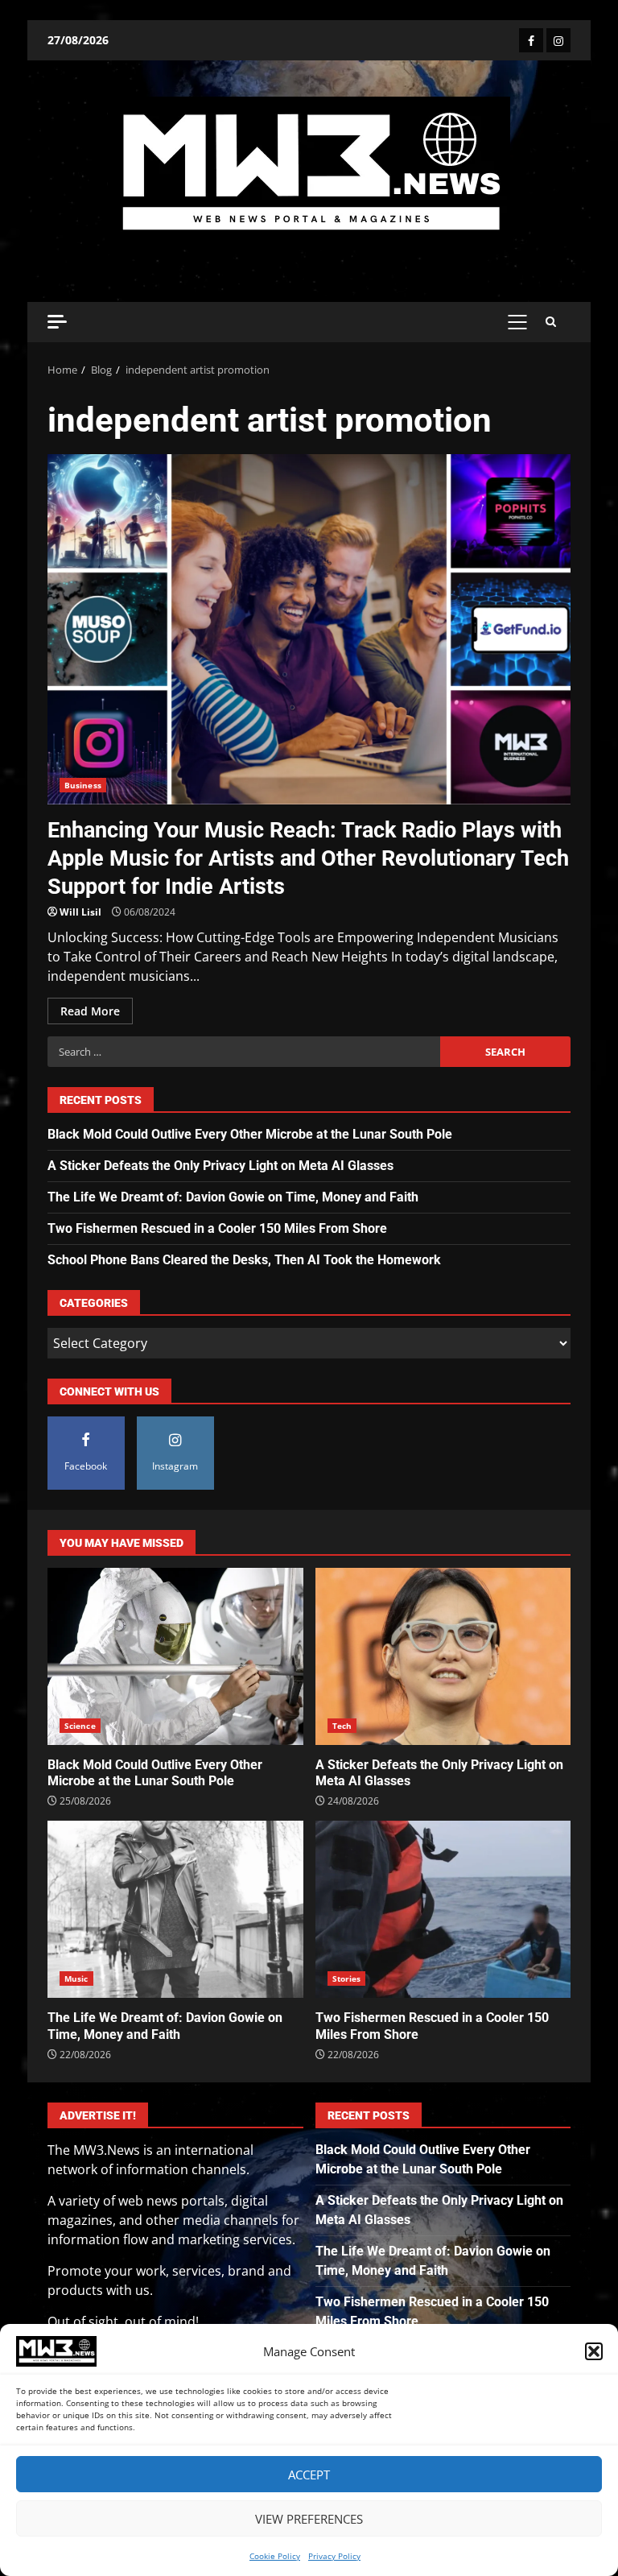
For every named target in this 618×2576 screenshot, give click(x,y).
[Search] (551, 322)
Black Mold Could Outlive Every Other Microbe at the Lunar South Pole (250, 1134)
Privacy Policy (334, 2556)
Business (83, 785)
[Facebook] (531, 40)
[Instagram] (558, 40)
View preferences (309, 2519)
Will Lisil (80, 912)
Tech (342, 1726)
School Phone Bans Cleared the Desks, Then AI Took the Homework (244, 1260)
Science (80, 1726)
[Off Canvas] (57, 322)
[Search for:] (244, 1052)
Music (76, 1979)
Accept (309, 2475)
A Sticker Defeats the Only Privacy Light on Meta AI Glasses (220, 1166)
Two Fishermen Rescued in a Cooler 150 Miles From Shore (217, 1228)
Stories (347, 1979)
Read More (90, 1011)
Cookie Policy (275, 2556)
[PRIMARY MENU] (517, 322)
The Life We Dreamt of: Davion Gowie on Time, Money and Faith (233, 1197)
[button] (594, 2351)
